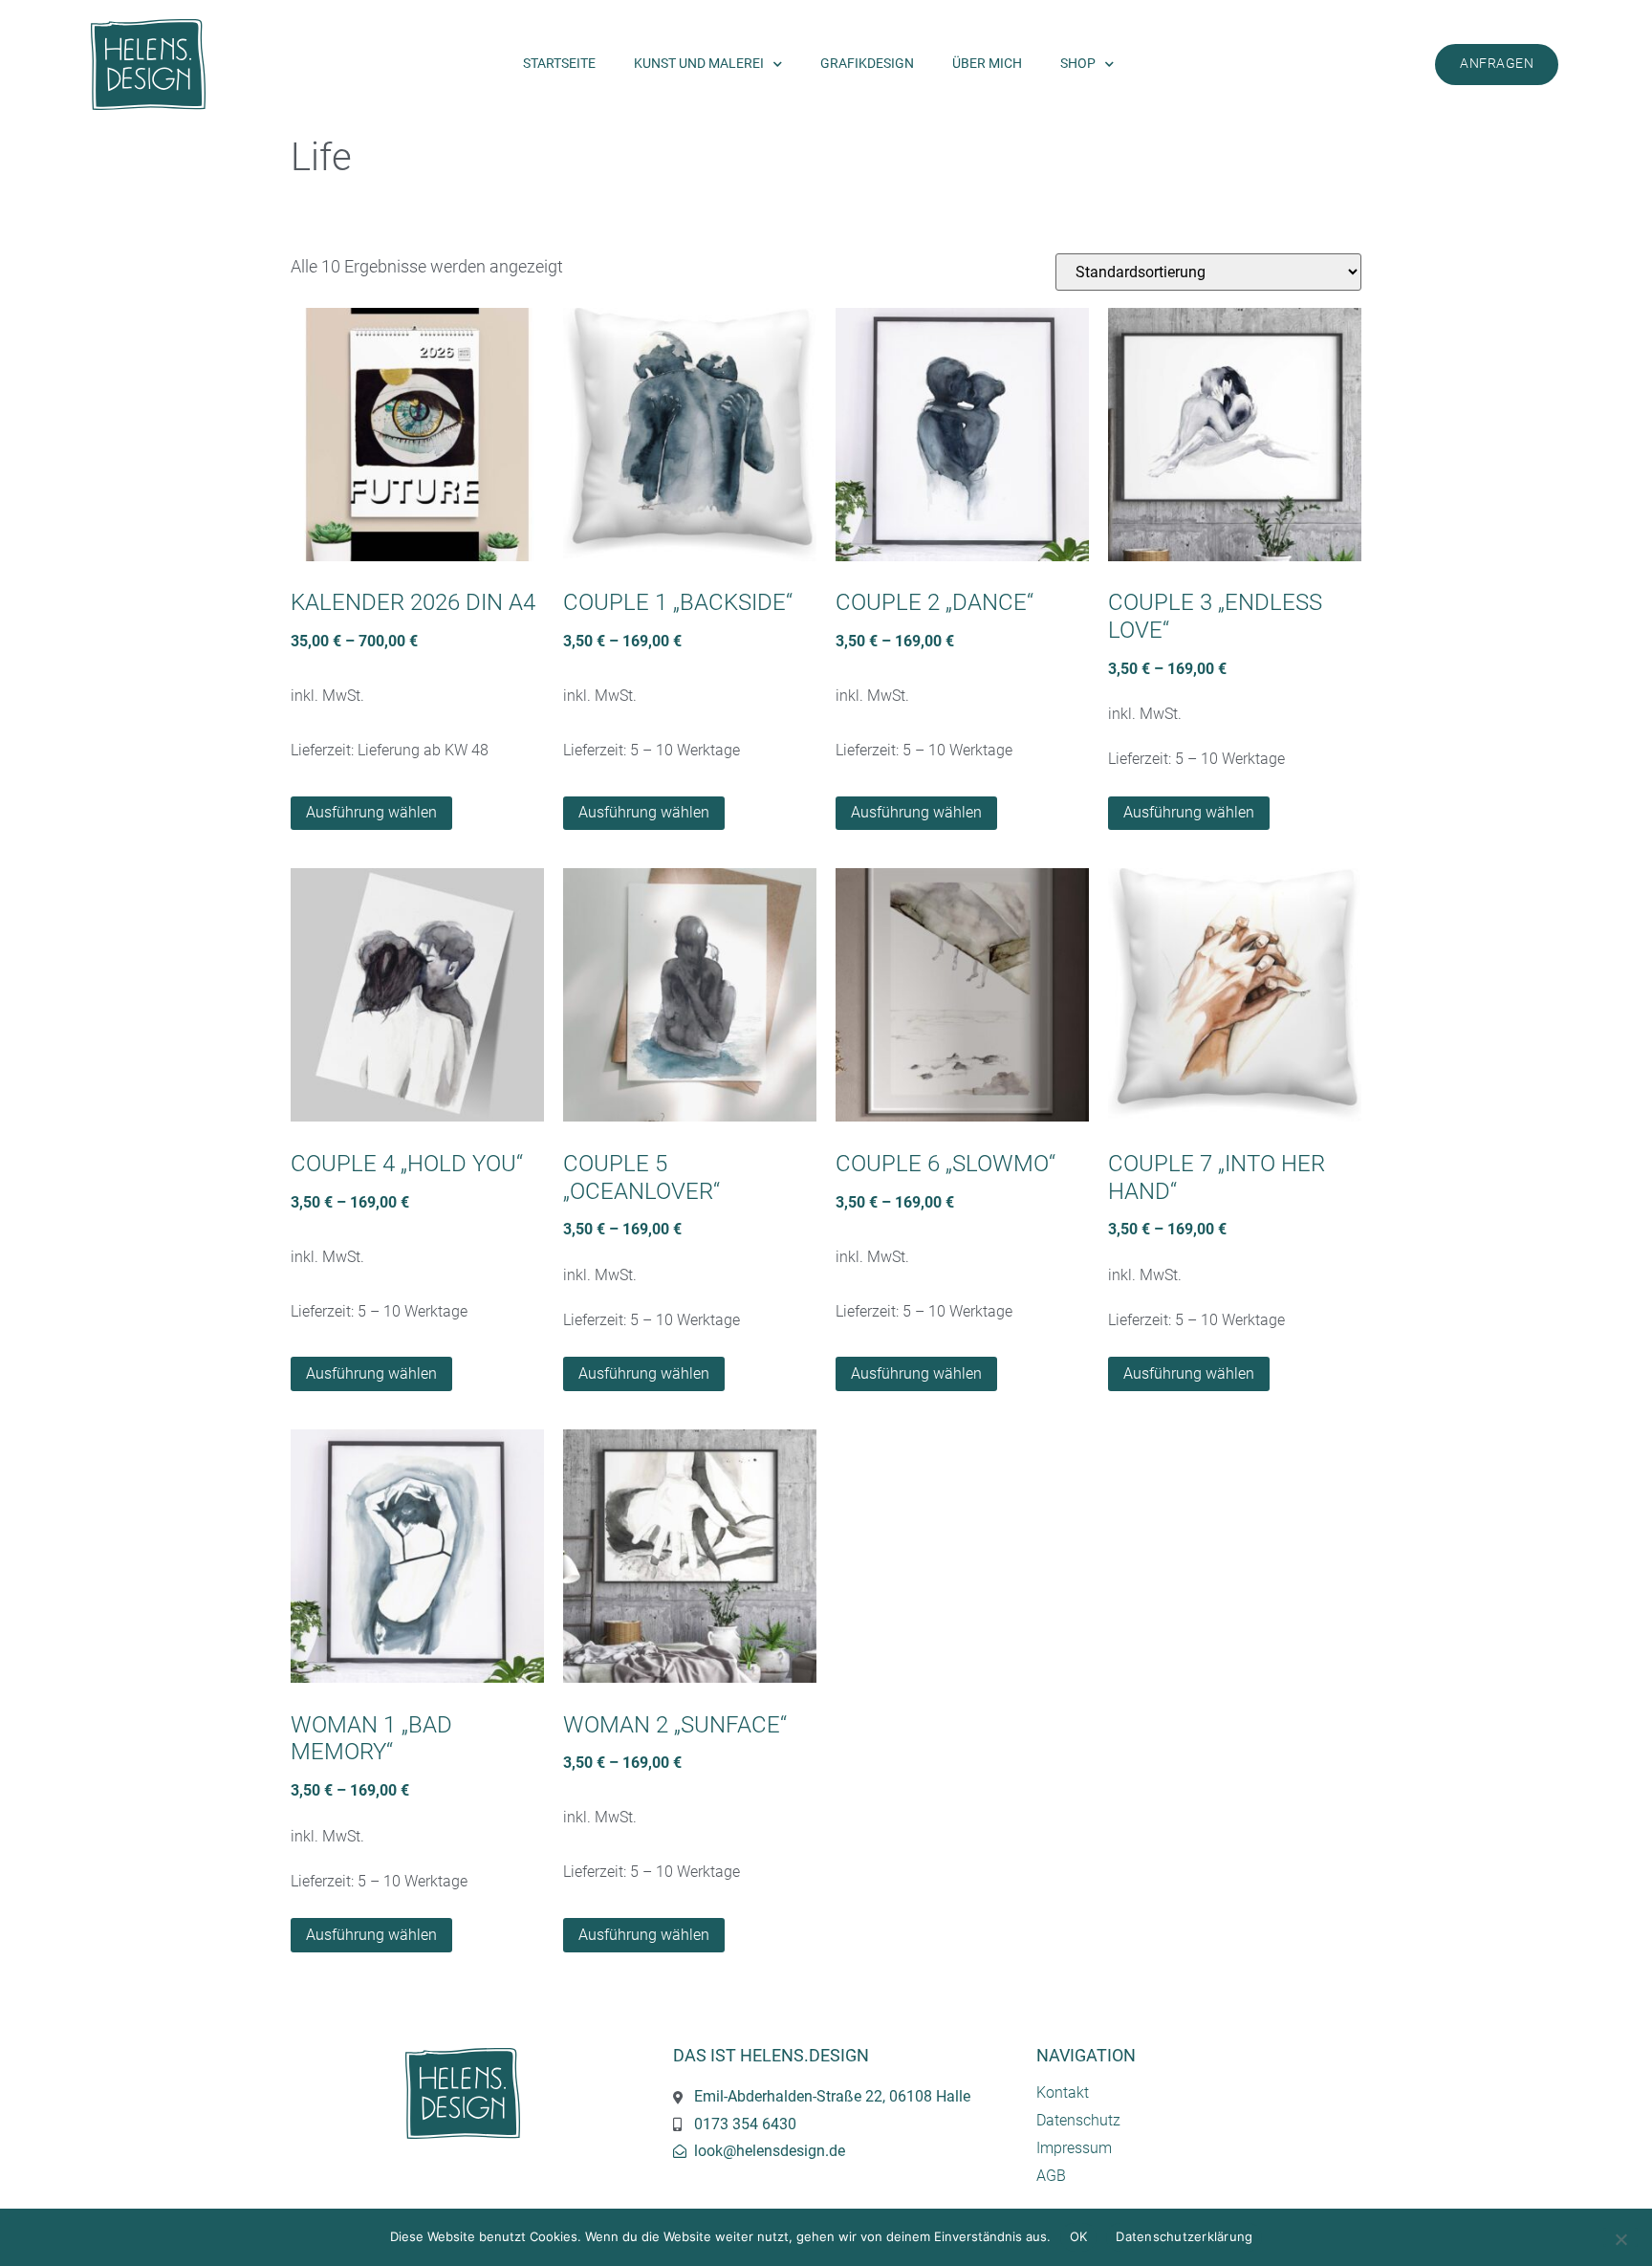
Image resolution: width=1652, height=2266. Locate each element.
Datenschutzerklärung (1184, 2236)
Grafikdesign (867, 64)
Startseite (559, 64)
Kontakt (1063, 2092)
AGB (1051, 2176)
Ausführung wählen (371, 812)
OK (1079, 2236)
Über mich (987, 64)
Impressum (1074, 2148)
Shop (1078, 64)
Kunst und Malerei (699, 64)
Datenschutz (1078, 2120)
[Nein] (1620, 2237)
